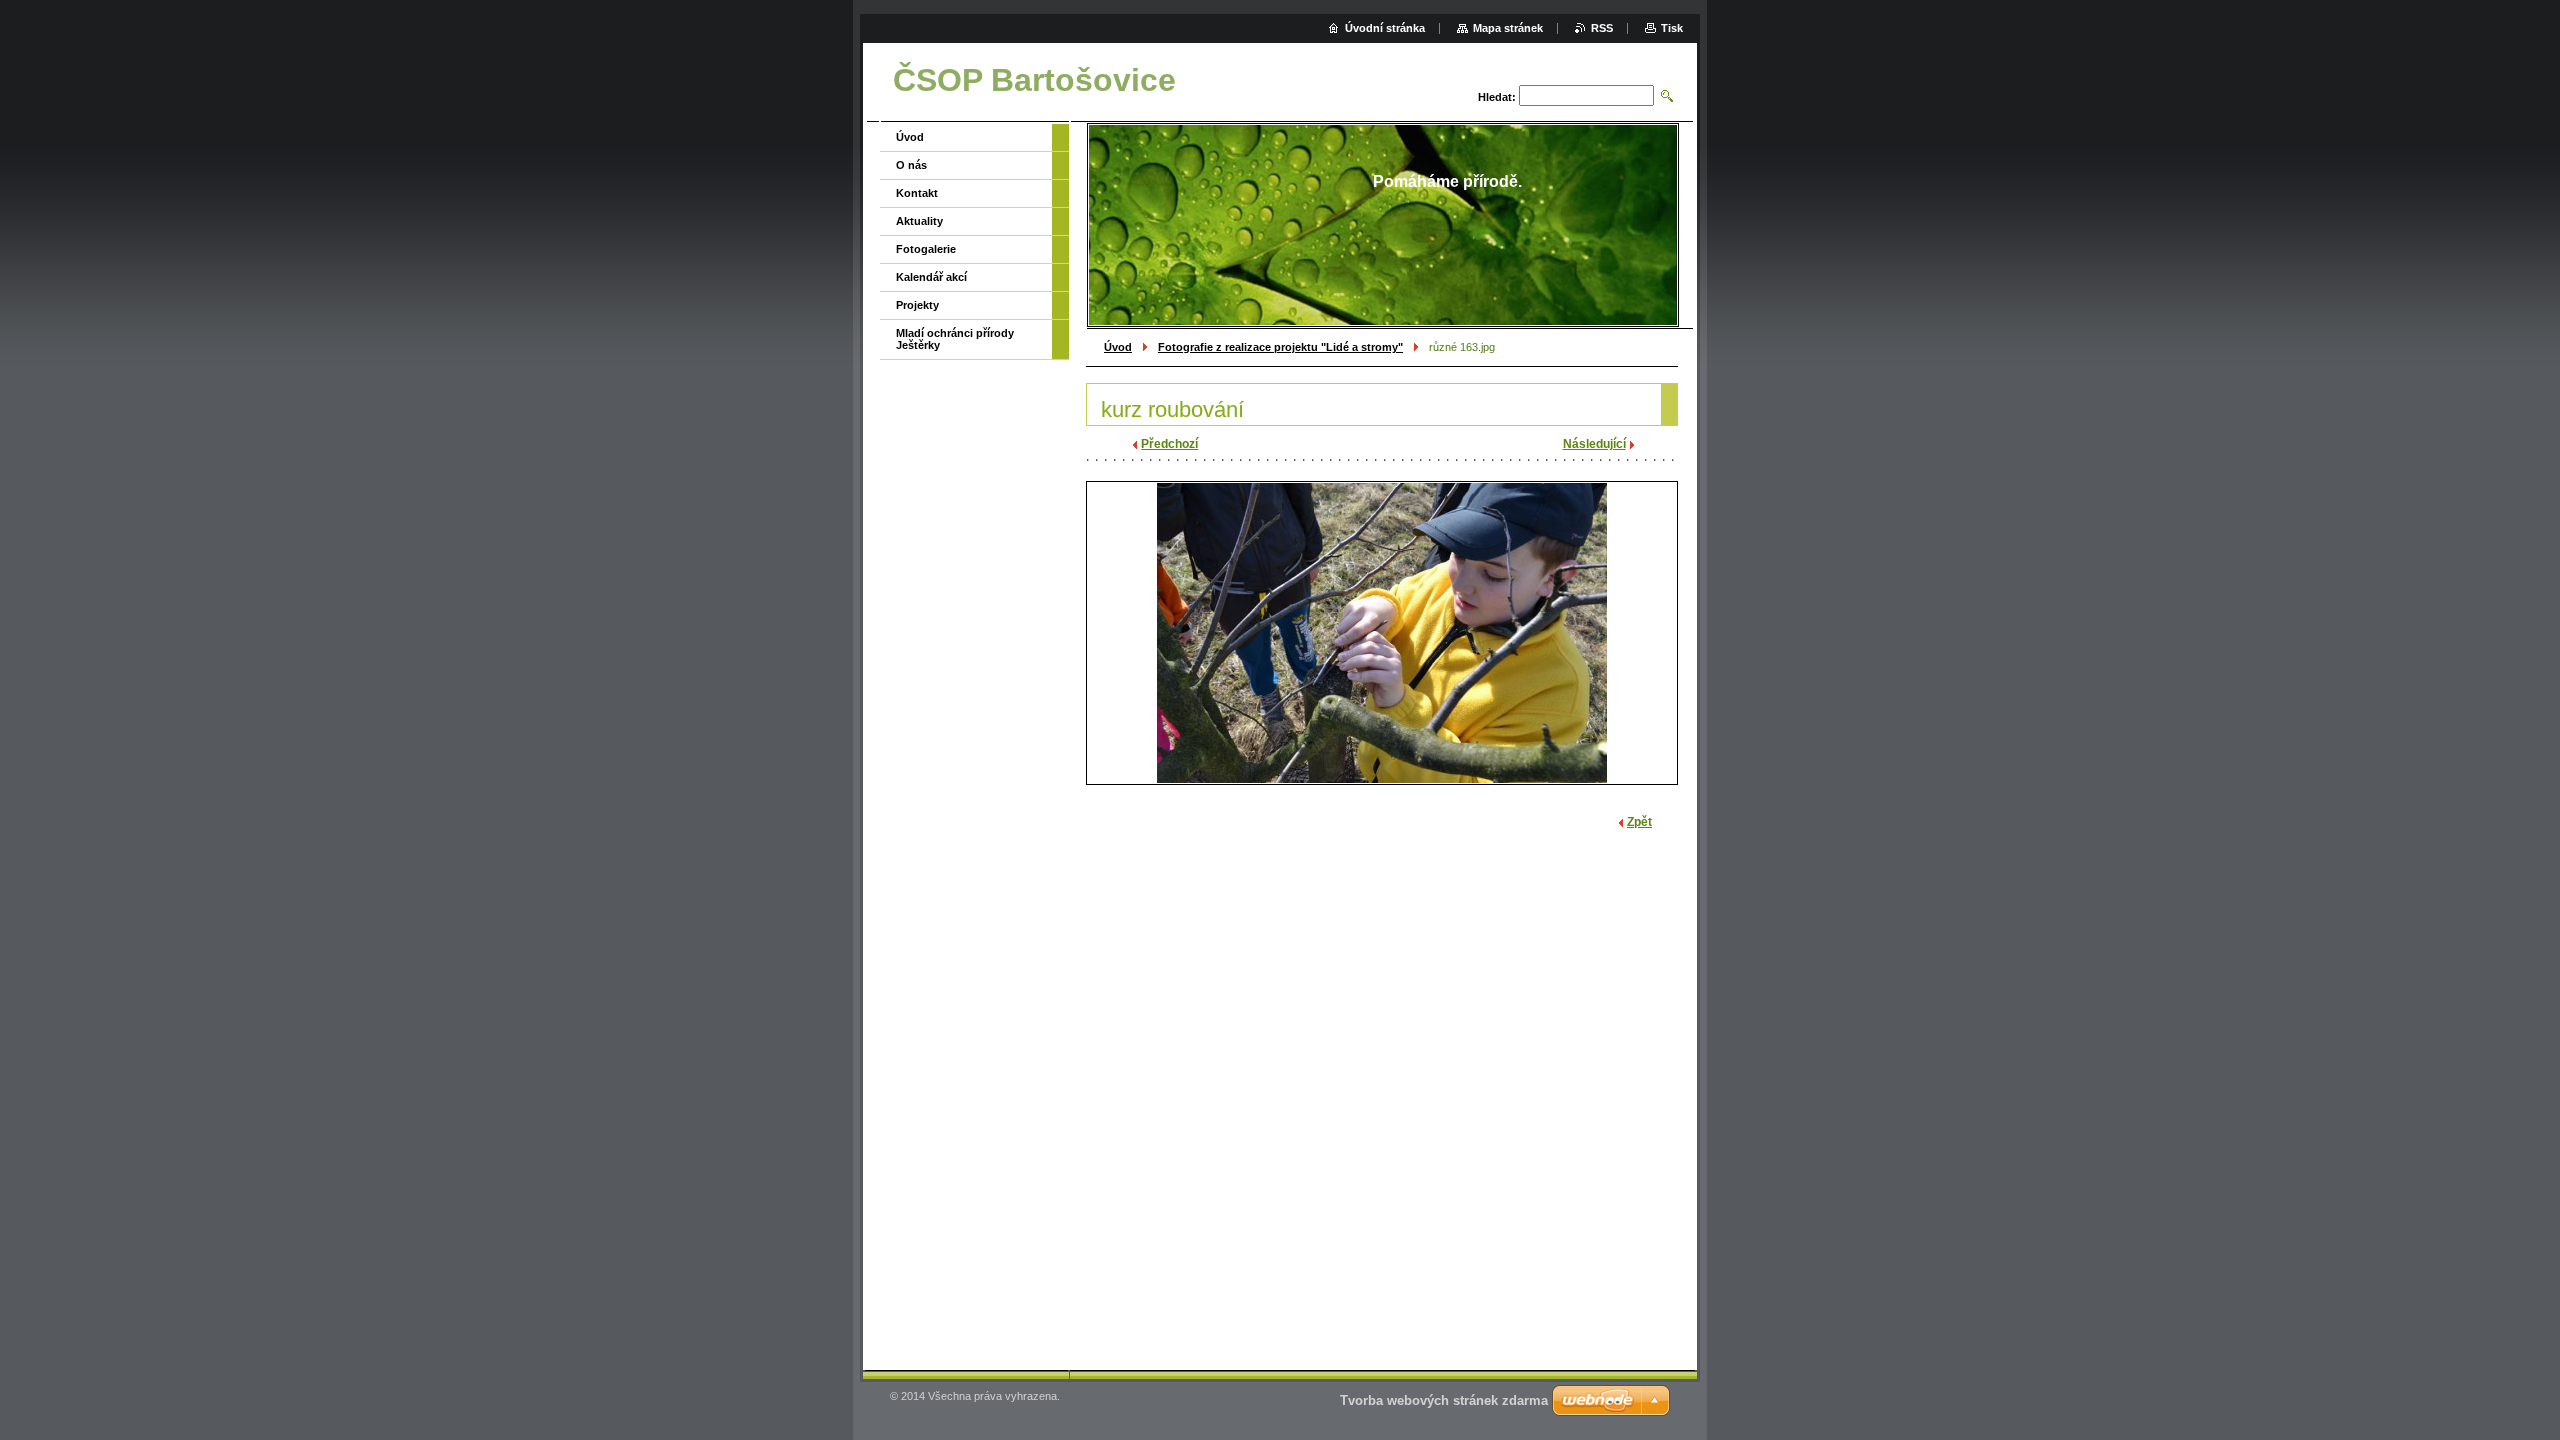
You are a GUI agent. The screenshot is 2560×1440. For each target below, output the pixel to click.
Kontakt (917, 193)
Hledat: (1497, 97)
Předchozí (1169, 444)
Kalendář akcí (931, 277)
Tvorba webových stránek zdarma (1444, 1400)
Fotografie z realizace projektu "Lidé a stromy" (1280, 347)
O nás (911, 165)
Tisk (1672, 28)
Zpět (1639, 822)
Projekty (917, 305)
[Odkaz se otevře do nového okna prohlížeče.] (1382, 633)
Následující (1594, 444)
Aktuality (919, 221)
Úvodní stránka (1385, 28)
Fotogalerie (926, 249)
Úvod (1118, 347)
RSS (1602, 28)
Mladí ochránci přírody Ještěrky (955, 339)
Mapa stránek (1508, 28)
